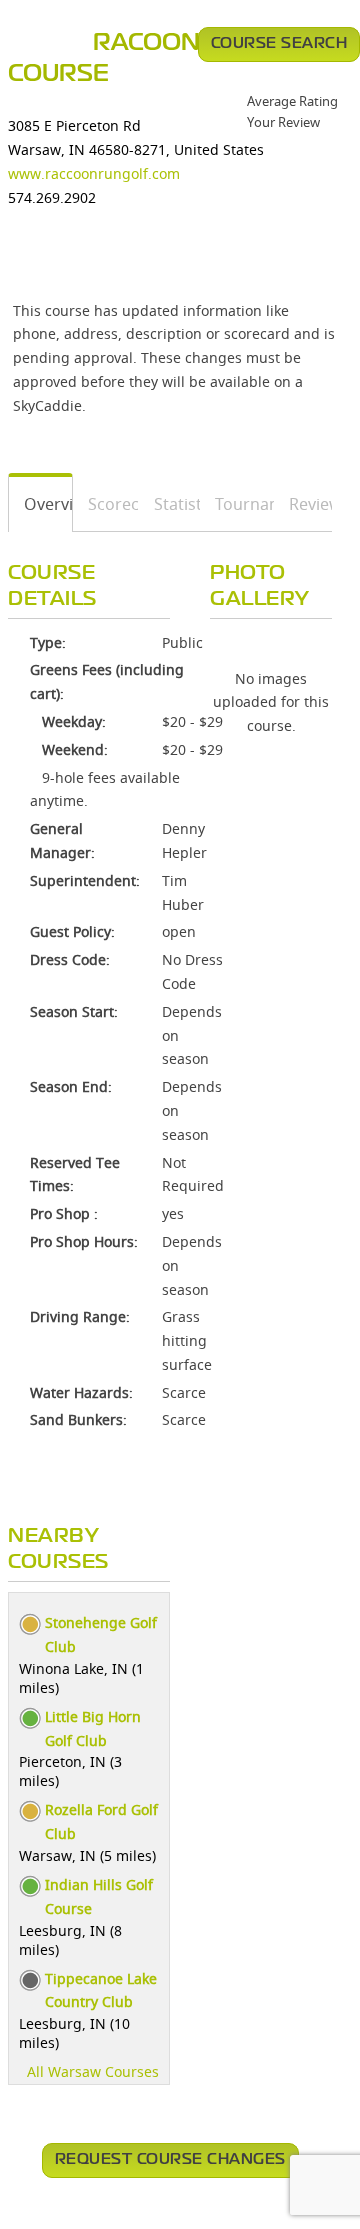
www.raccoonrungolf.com (94, 173)
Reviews (303, 504)
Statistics (170, 504)
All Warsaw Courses (93, 2071)
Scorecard (106, 504)
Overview (41, 504)
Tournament (237, 504)
